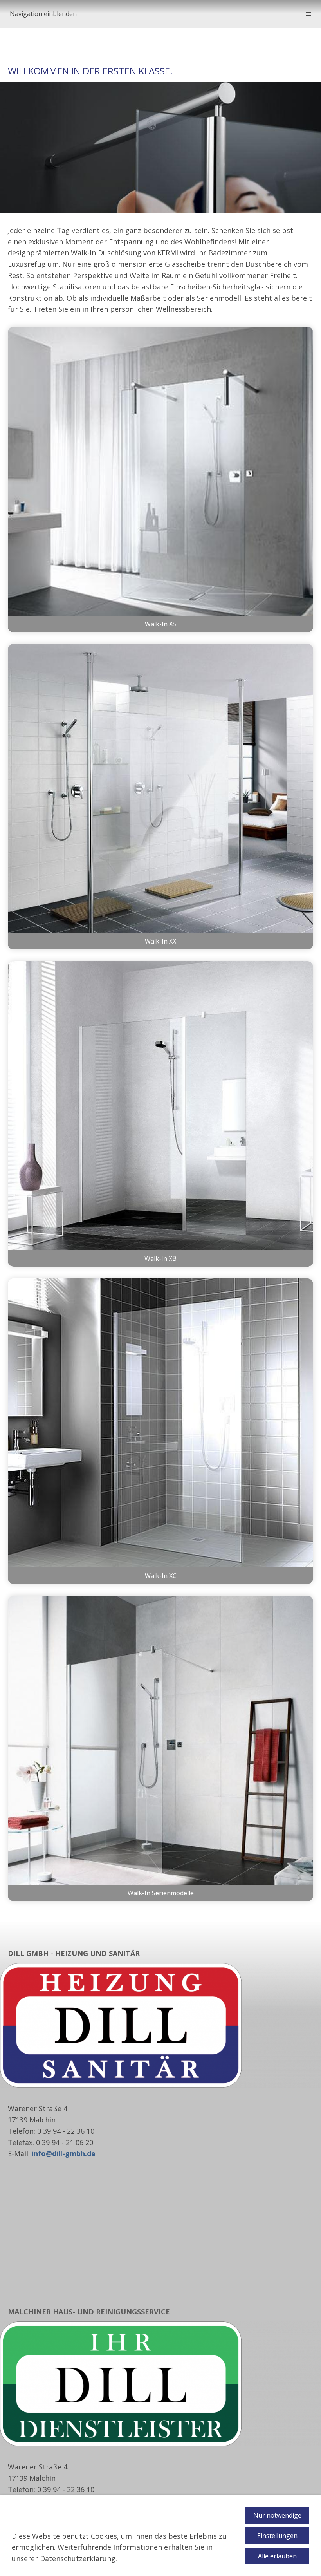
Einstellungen (277, 2536)
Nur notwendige (277, 2515)
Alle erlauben (277, 2556)
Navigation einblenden (43, 14)
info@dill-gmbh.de (64, 2153)
